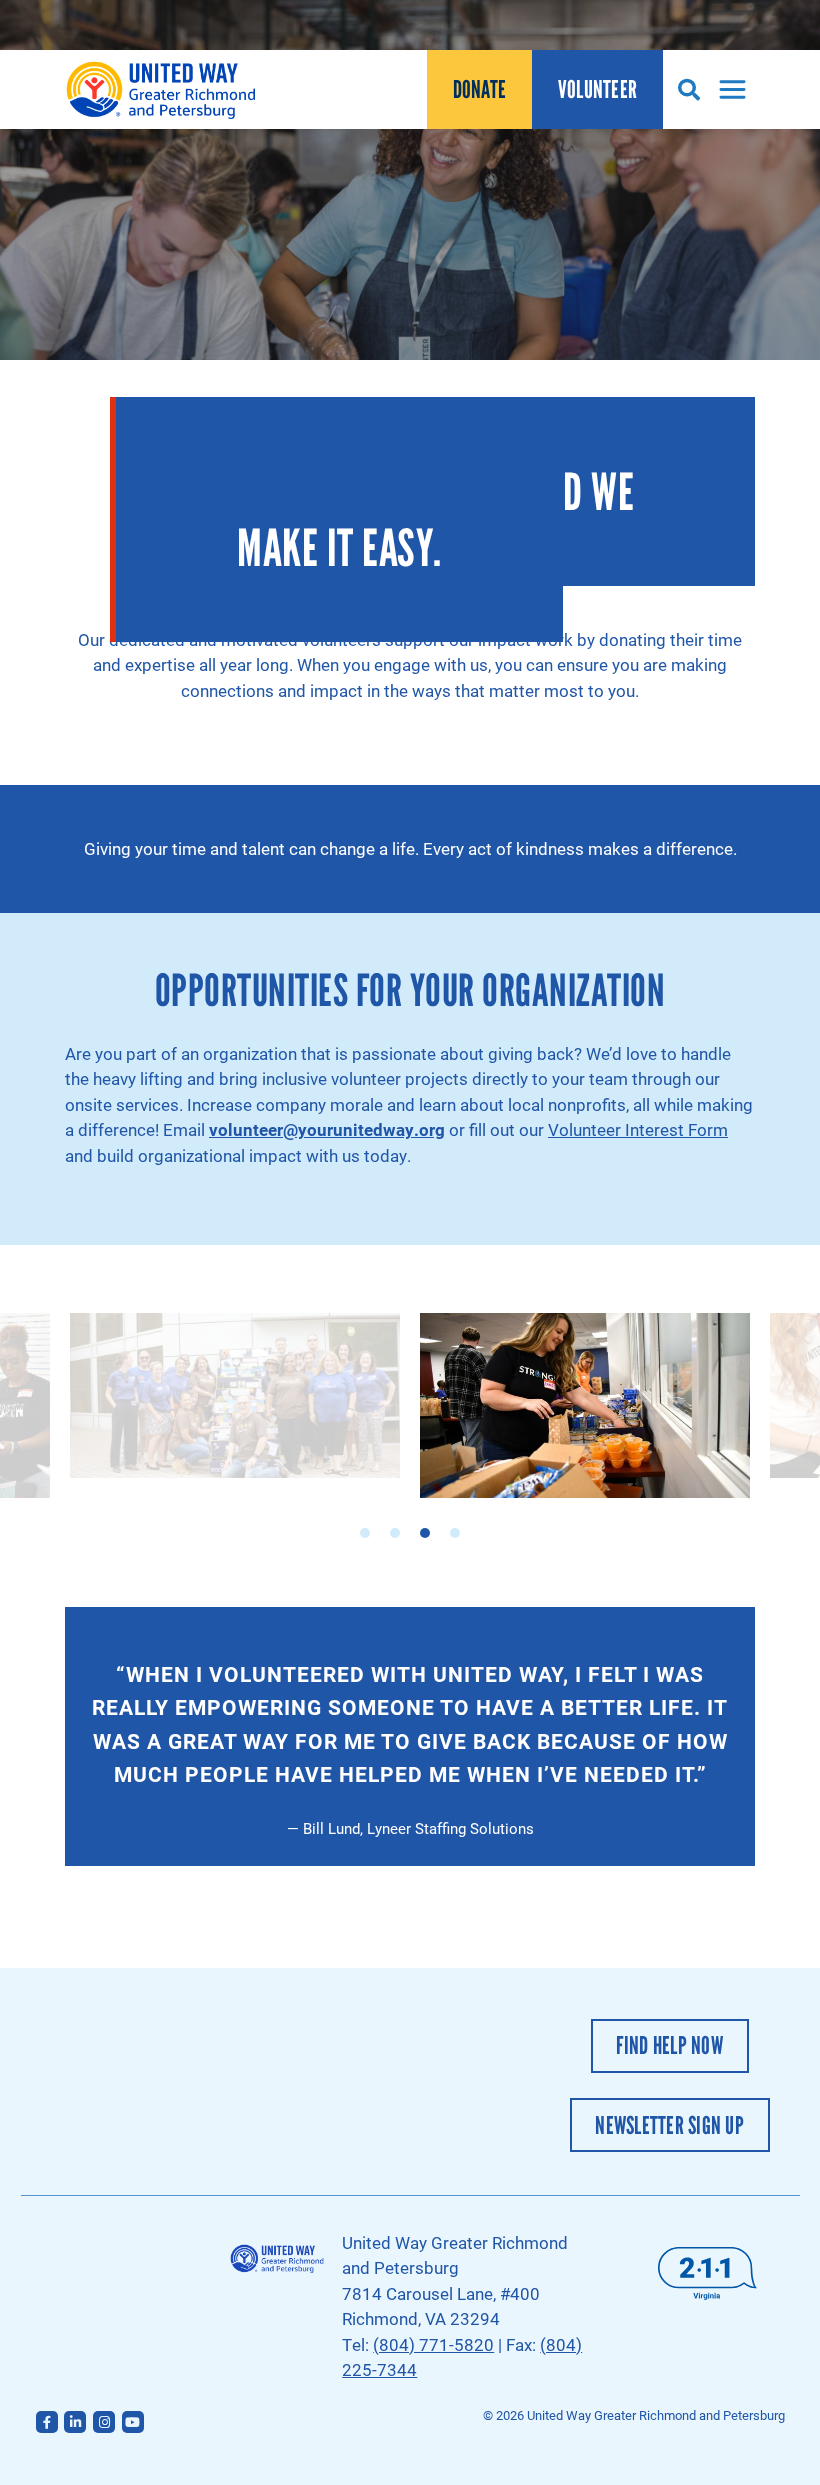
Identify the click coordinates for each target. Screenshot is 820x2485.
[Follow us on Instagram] (104, 2422)
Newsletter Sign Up (669, 2125)
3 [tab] (425, 1533)
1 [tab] (365, 1533)
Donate (480, 89)
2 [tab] (395, 1533)
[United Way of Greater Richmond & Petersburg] (165, 89)
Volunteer (597, 89)
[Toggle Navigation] (727, 89)
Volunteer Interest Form (638, 1129)
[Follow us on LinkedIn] (75, 2422)
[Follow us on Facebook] (47, 2422)
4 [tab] (455, 1533)
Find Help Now (669, 2045)
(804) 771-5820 (433, 2344)
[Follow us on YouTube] (133, 2422)
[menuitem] (479, 89)
